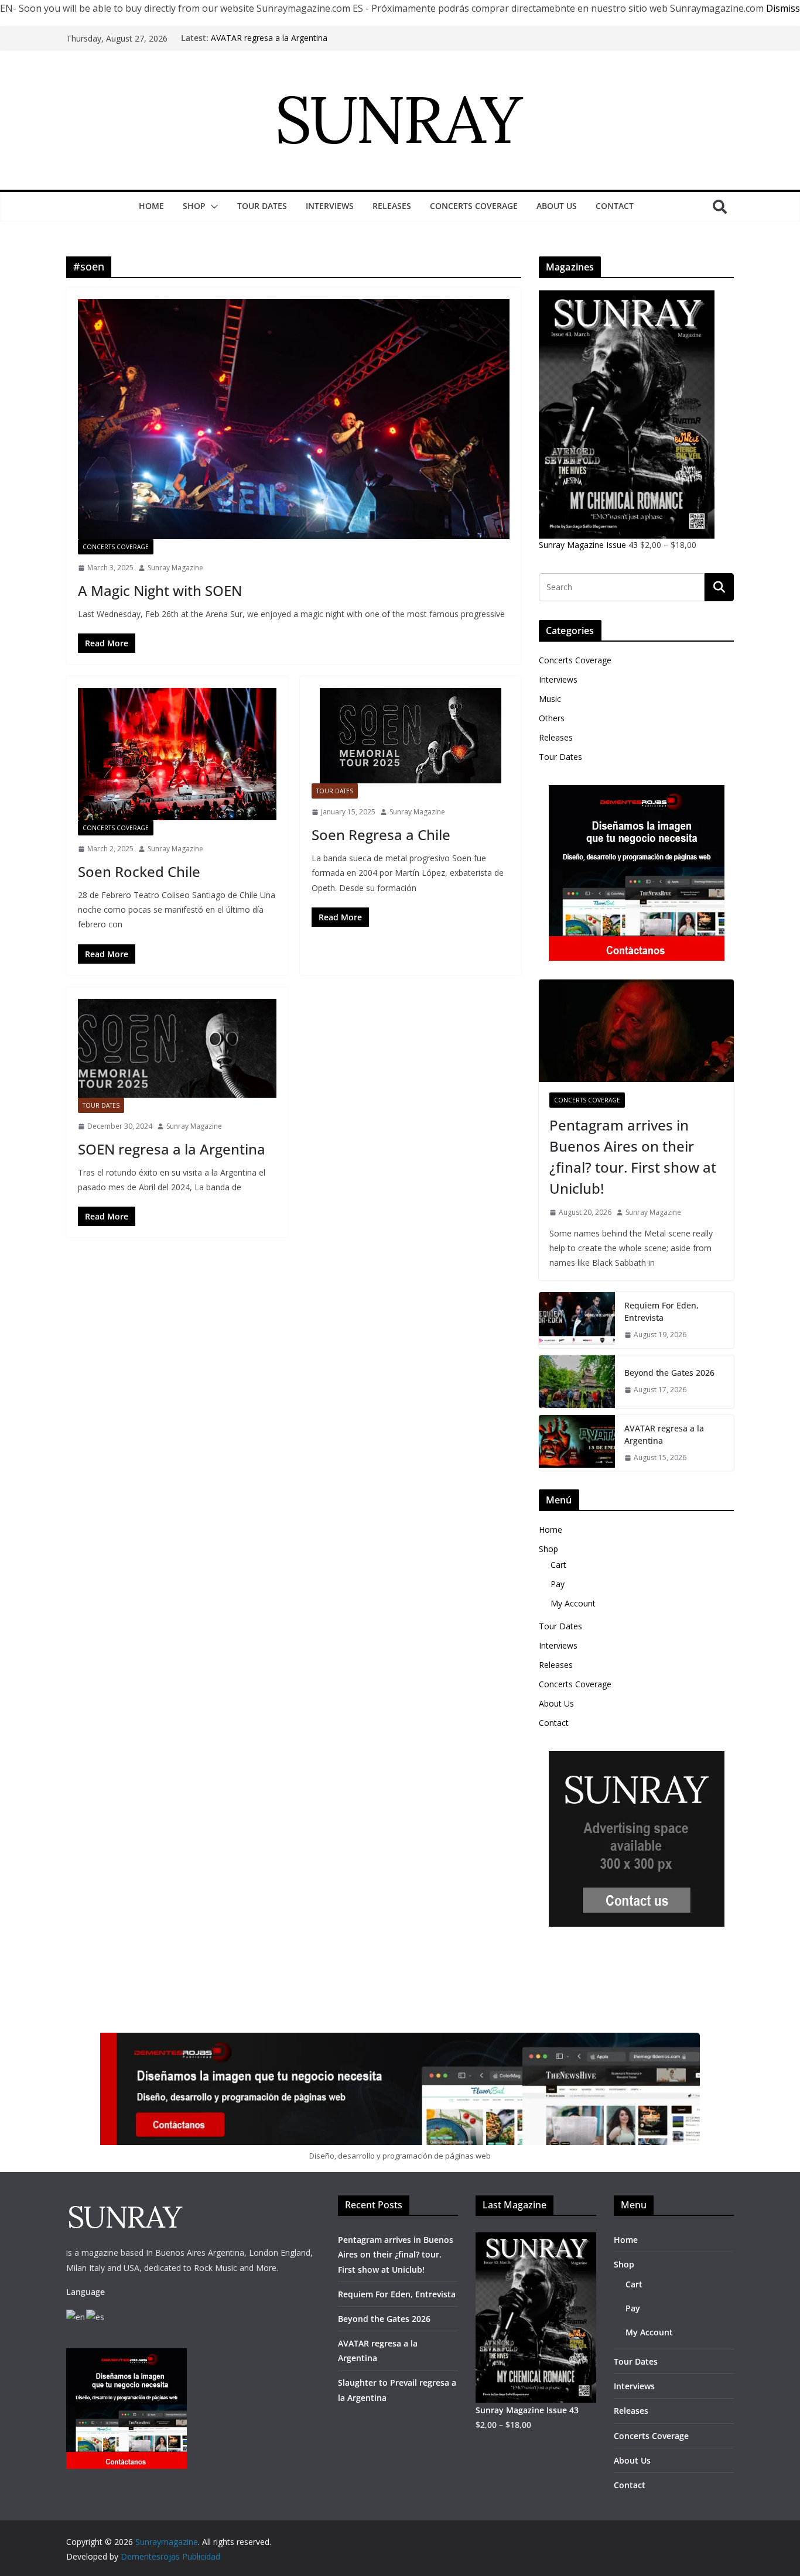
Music (550, 699)
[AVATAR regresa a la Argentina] (577, 1443)
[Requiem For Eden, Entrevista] (577, 1320)
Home (151, 206)
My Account (573, 1603)
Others (552, 718)
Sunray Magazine (175, 568)
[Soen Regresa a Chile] (411, 736)
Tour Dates (262, 206)
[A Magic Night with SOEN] (294, 419)
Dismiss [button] (783, 8)
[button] (212, 207)
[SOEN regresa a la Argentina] (177, 1048)
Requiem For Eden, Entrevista (661, 1311)
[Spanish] (96, 2316)
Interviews (330, 206)
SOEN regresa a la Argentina (172, 1149)
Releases (392, 206)
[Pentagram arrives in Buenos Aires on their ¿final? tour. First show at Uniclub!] (636, 1031)
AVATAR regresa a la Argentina (269, 38)
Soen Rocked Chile (139, 871)
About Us (557, 206)
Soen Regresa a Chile (381, 835)
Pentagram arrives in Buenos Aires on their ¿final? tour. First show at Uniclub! (633, 1157)
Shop (194, 206)
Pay (558, 1584)
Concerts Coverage (474, 206)
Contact (615, 206)
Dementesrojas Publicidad (170, 2556)
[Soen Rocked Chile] (177, 754)
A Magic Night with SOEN (160, 590)
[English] (76, 2316)
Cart (558, 1565)
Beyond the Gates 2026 (669, 1373)
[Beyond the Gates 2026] (577, 1382)
